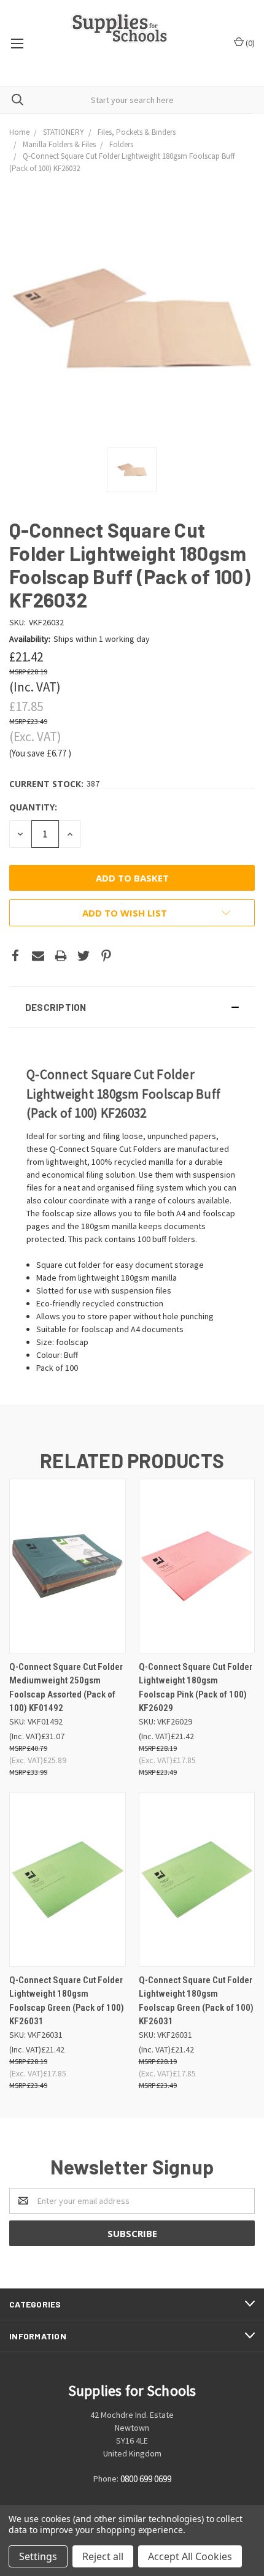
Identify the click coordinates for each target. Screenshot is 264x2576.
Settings (38, 2556)
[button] (132, 1007)
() (249, 43)
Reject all (103, 2556)
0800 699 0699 (146, 2479)
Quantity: (33, 807)
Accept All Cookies (190, 2556)
